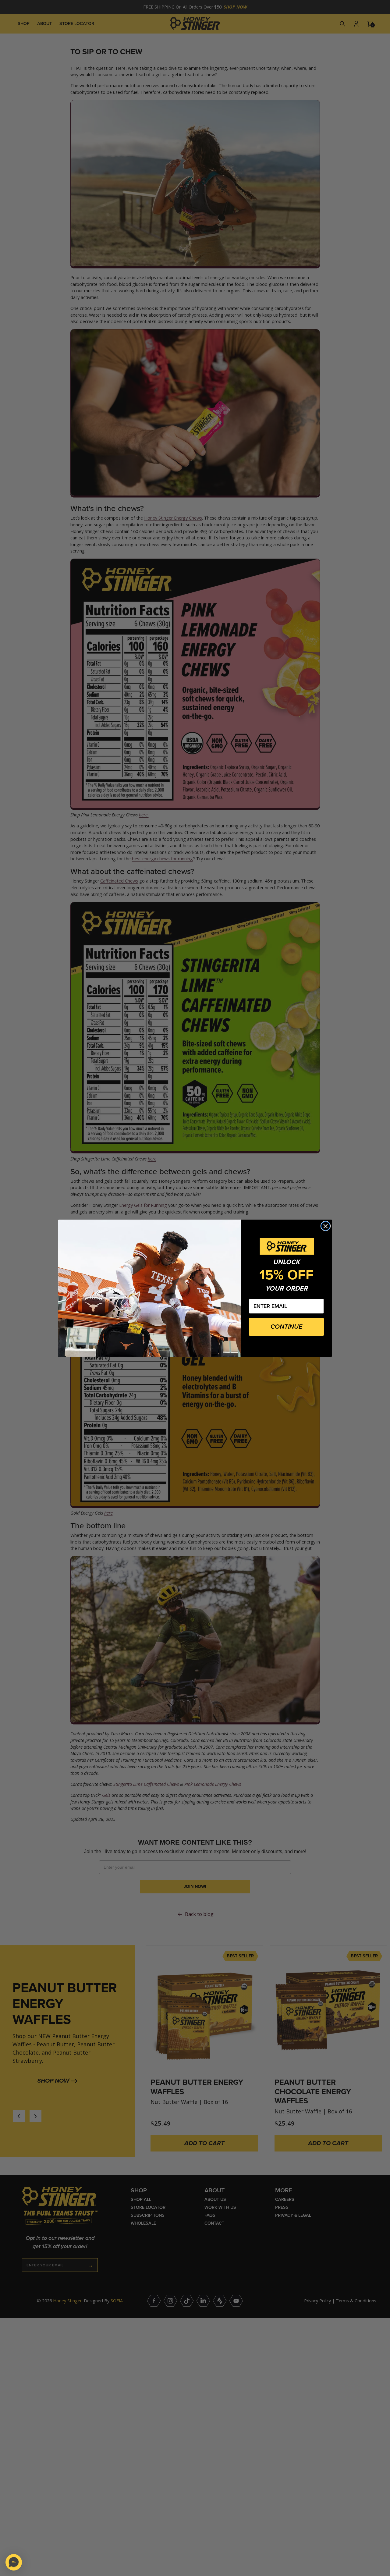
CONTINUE (286, 1327)
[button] (14, 2562)
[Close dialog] (326, 1226)
